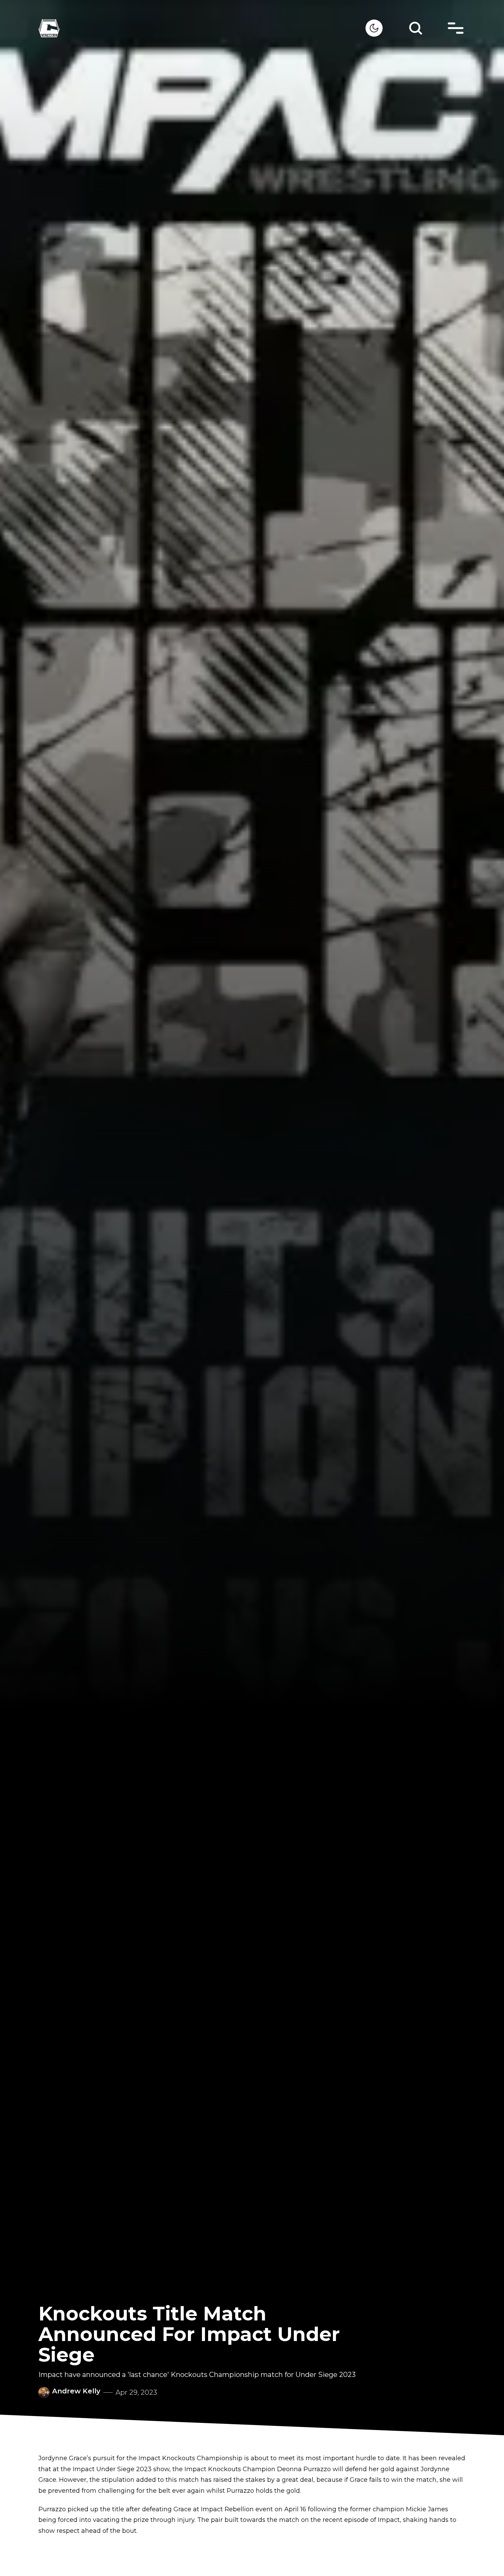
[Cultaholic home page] (202, 28)
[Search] (416, 28)
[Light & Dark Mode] (374, 28)
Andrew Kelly (76, 2391)
